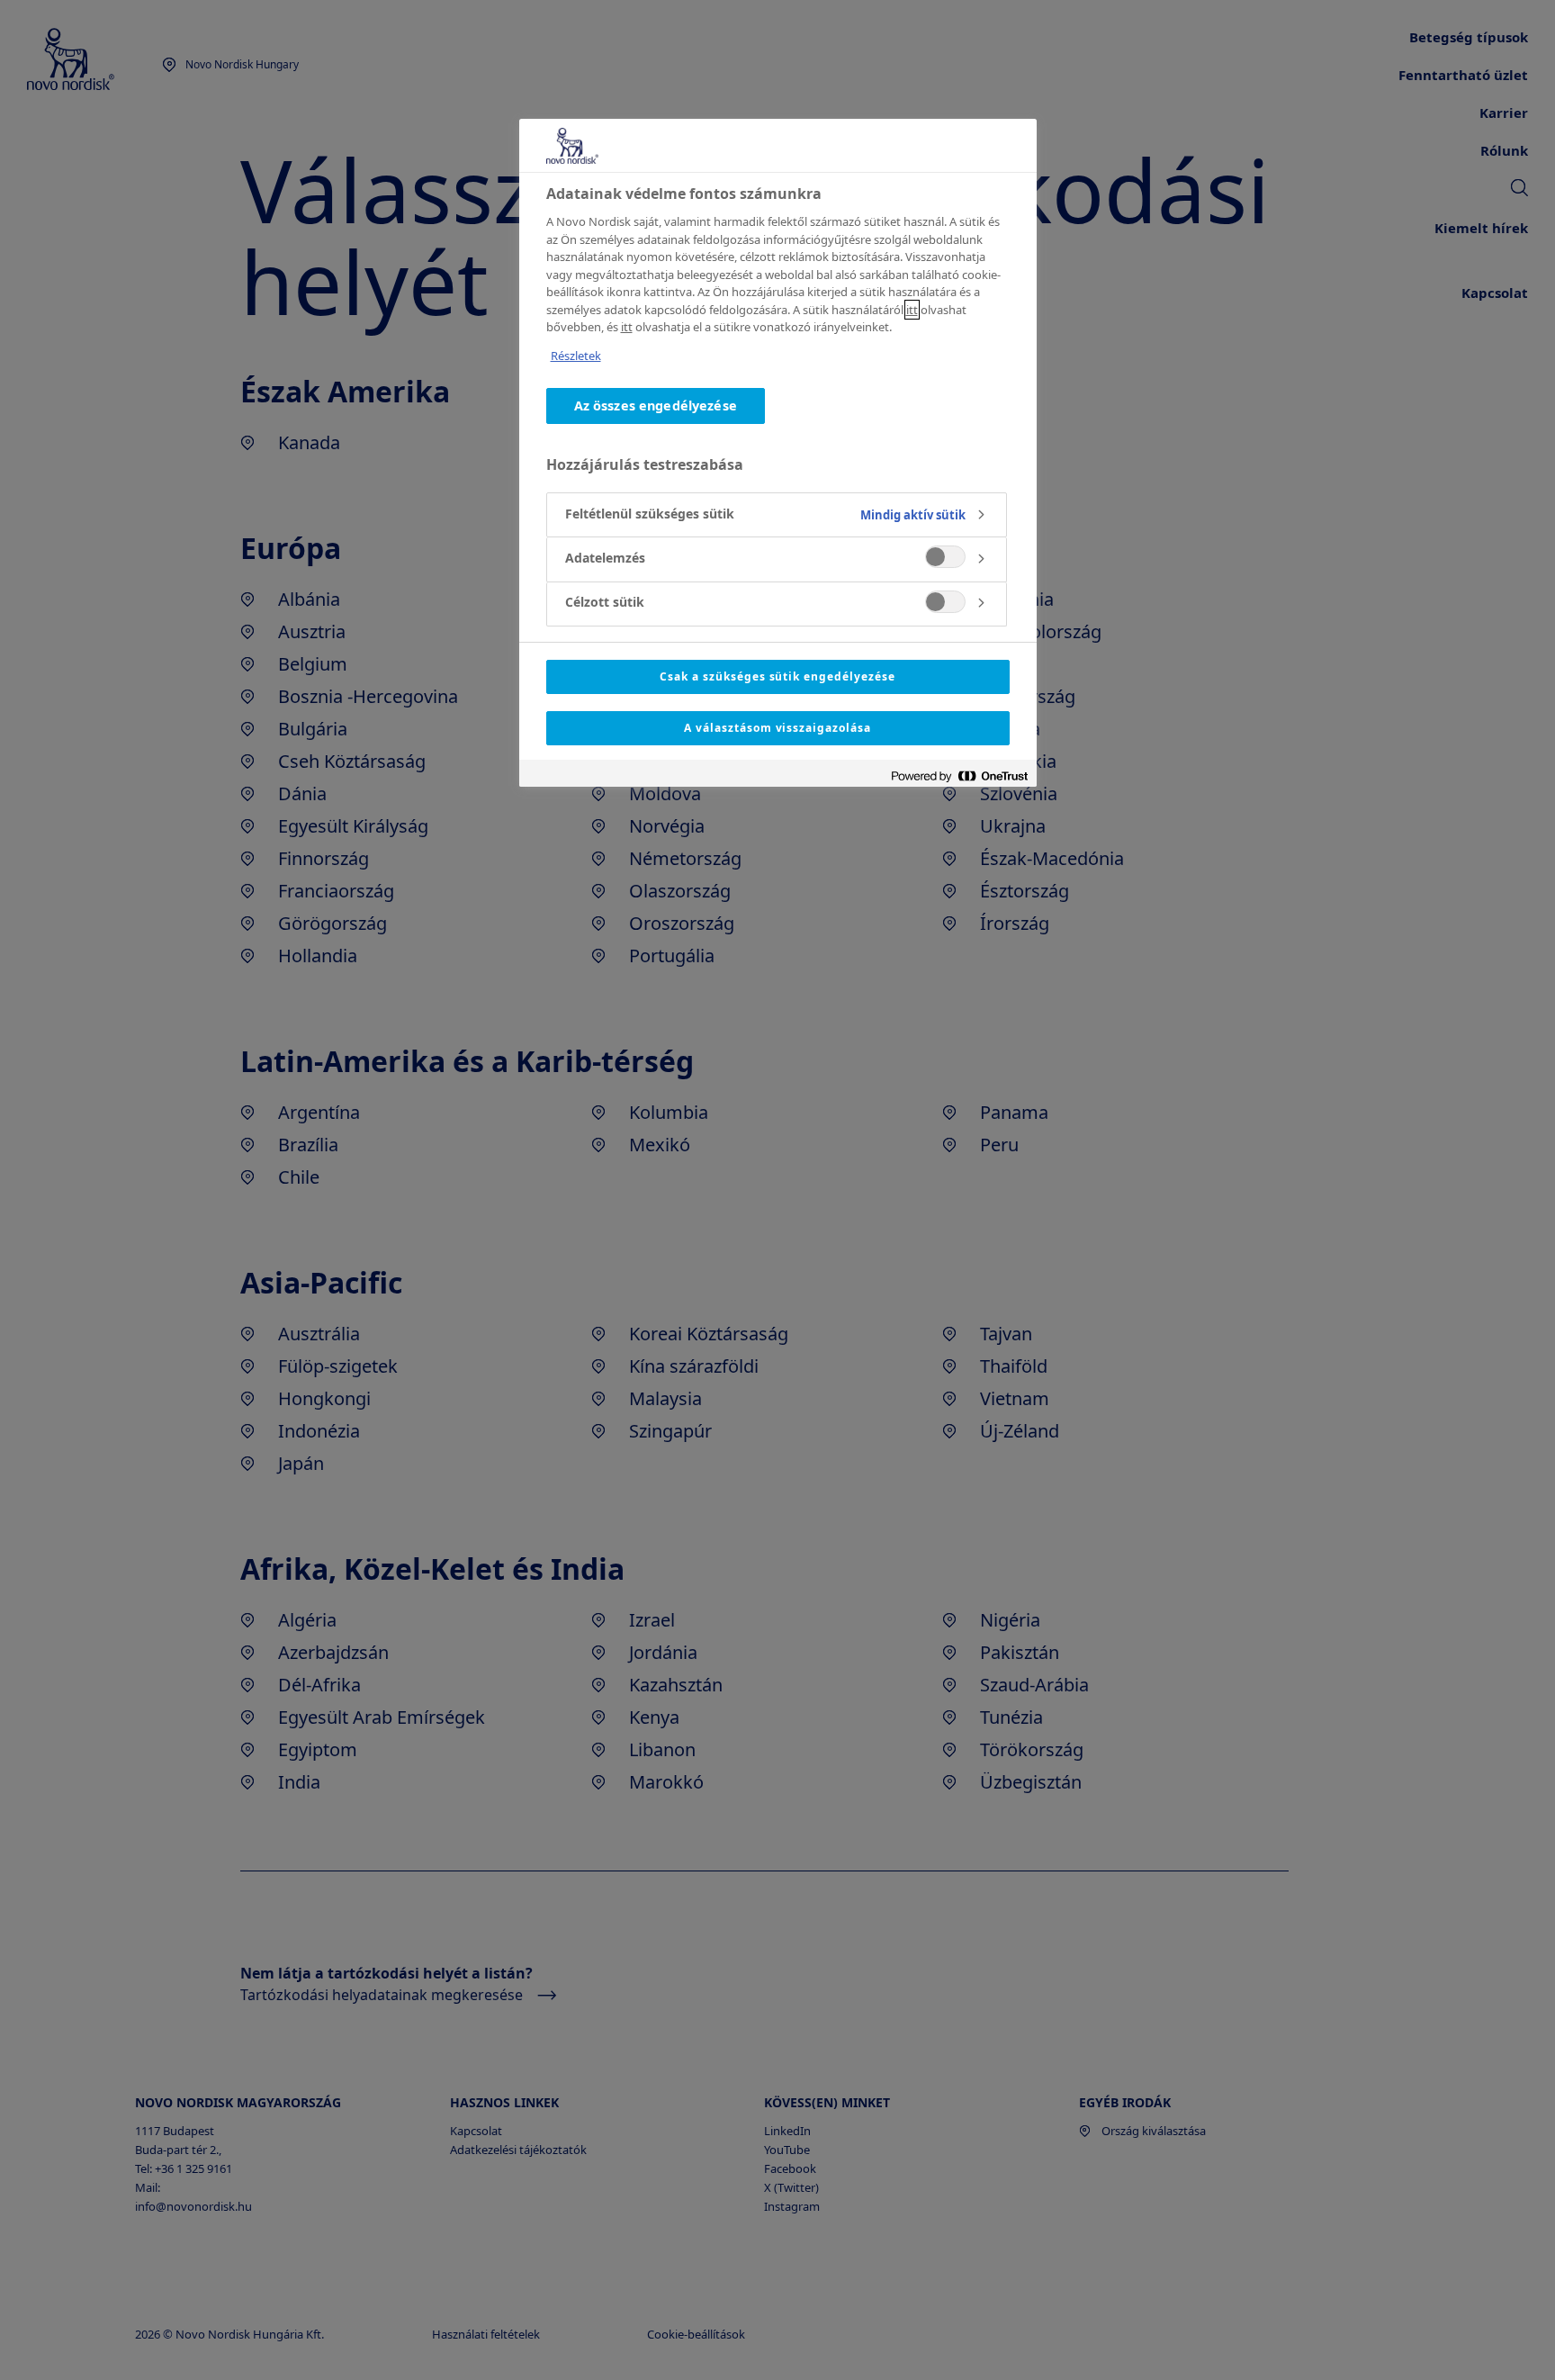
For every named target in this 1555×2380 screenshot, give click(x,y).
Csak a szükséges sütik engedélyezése (777, 676)
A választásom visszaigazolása (777, 728)
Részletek (576, 356)
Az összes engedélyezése (656, 406)
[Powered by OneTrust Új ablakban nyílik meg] (959, 775)
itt (912, 310)
